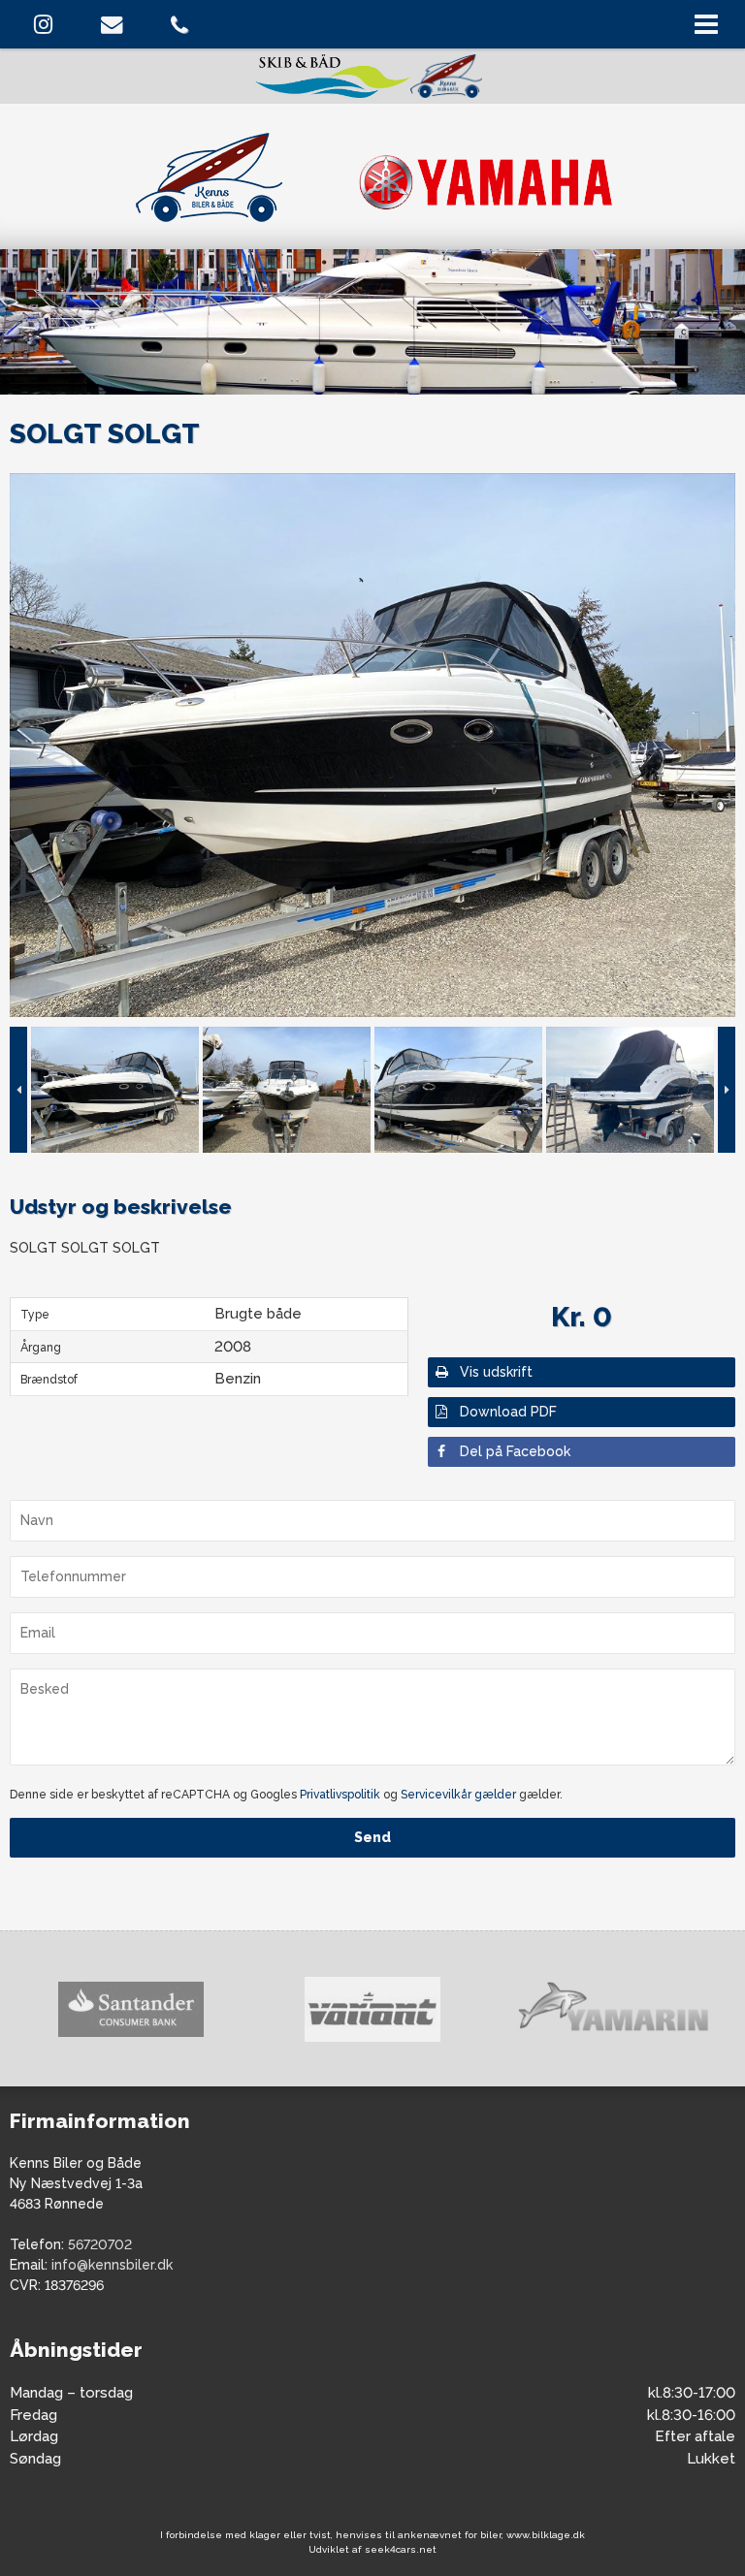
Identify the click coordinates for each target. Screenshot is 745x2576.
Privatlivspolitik (340, 1795)
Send (372, 1837)
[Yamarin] (372, 2009)
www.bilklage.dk (546, 2535)
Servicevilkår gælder (458, 1795)
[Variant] (130, 2009)
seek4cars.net (401, 2549)
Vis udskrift (496, 1372)
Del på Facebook (515, 1451)
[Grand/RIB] (614, 2009)
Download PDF (508, 1412)
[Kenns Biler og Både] (372, 174)
